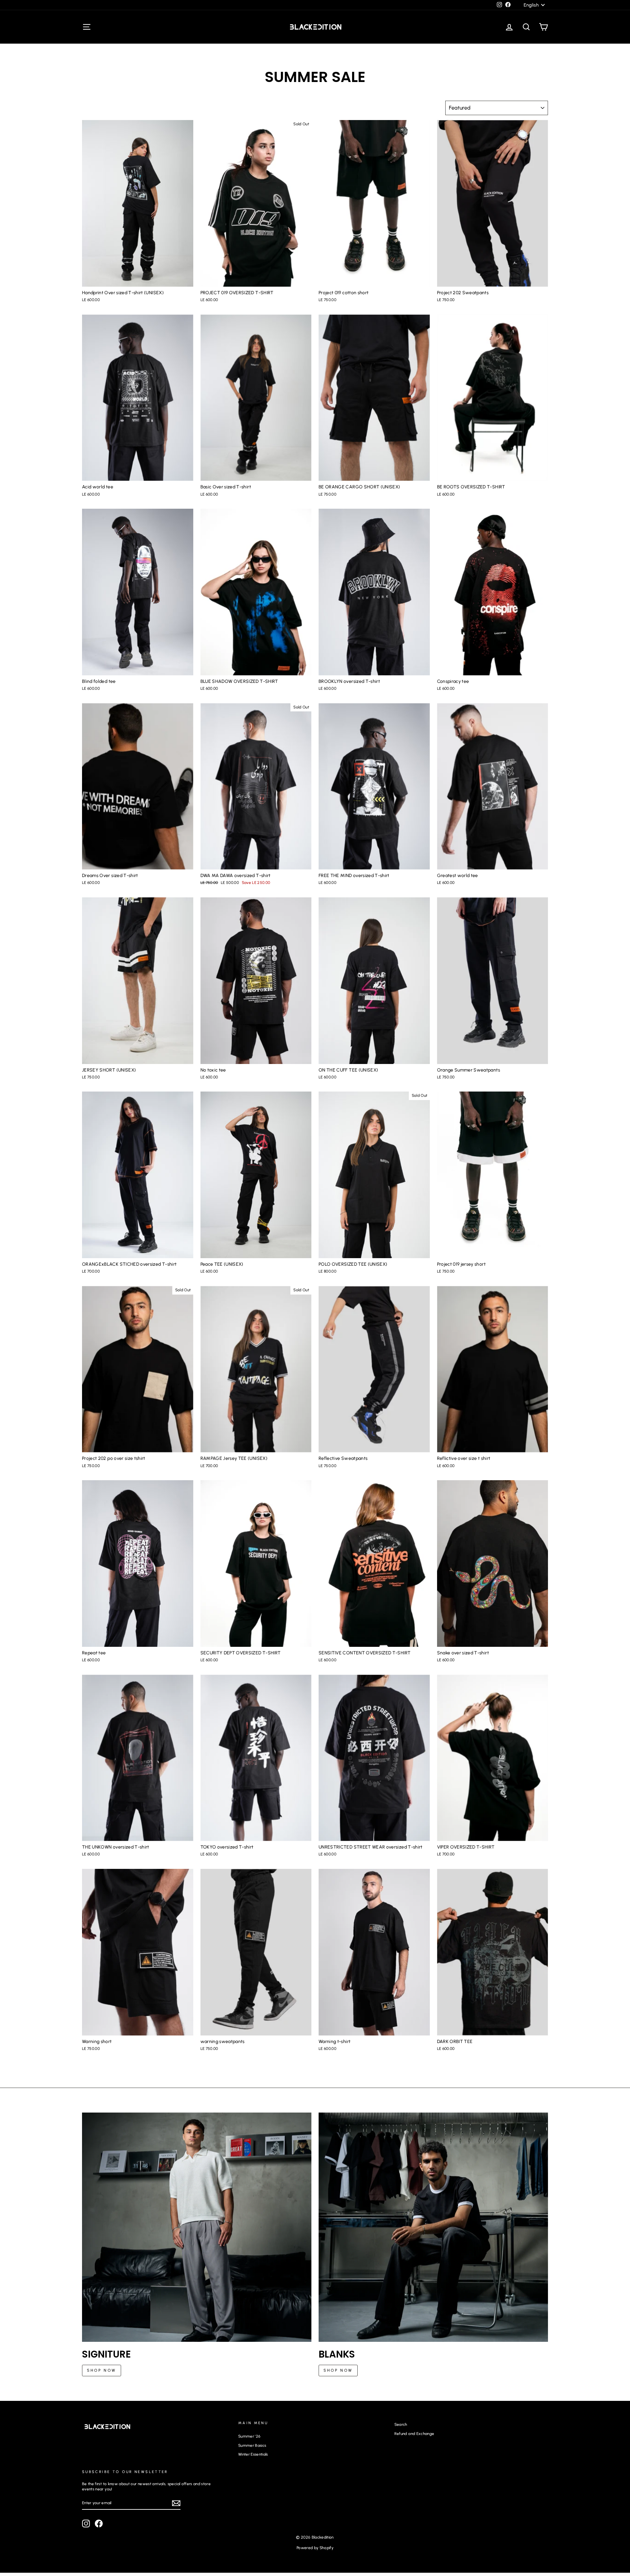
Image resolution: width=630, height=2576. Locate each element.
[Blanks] (433, 2227)
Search (401, 2424)
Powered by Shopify (315, 2548)
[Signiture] (197, 2227)
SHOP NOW (102, 2370)
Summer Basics (252, 2445)
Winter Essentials (253, 2454)
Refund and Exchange (414, 2434)
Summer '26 (249, 2436)
